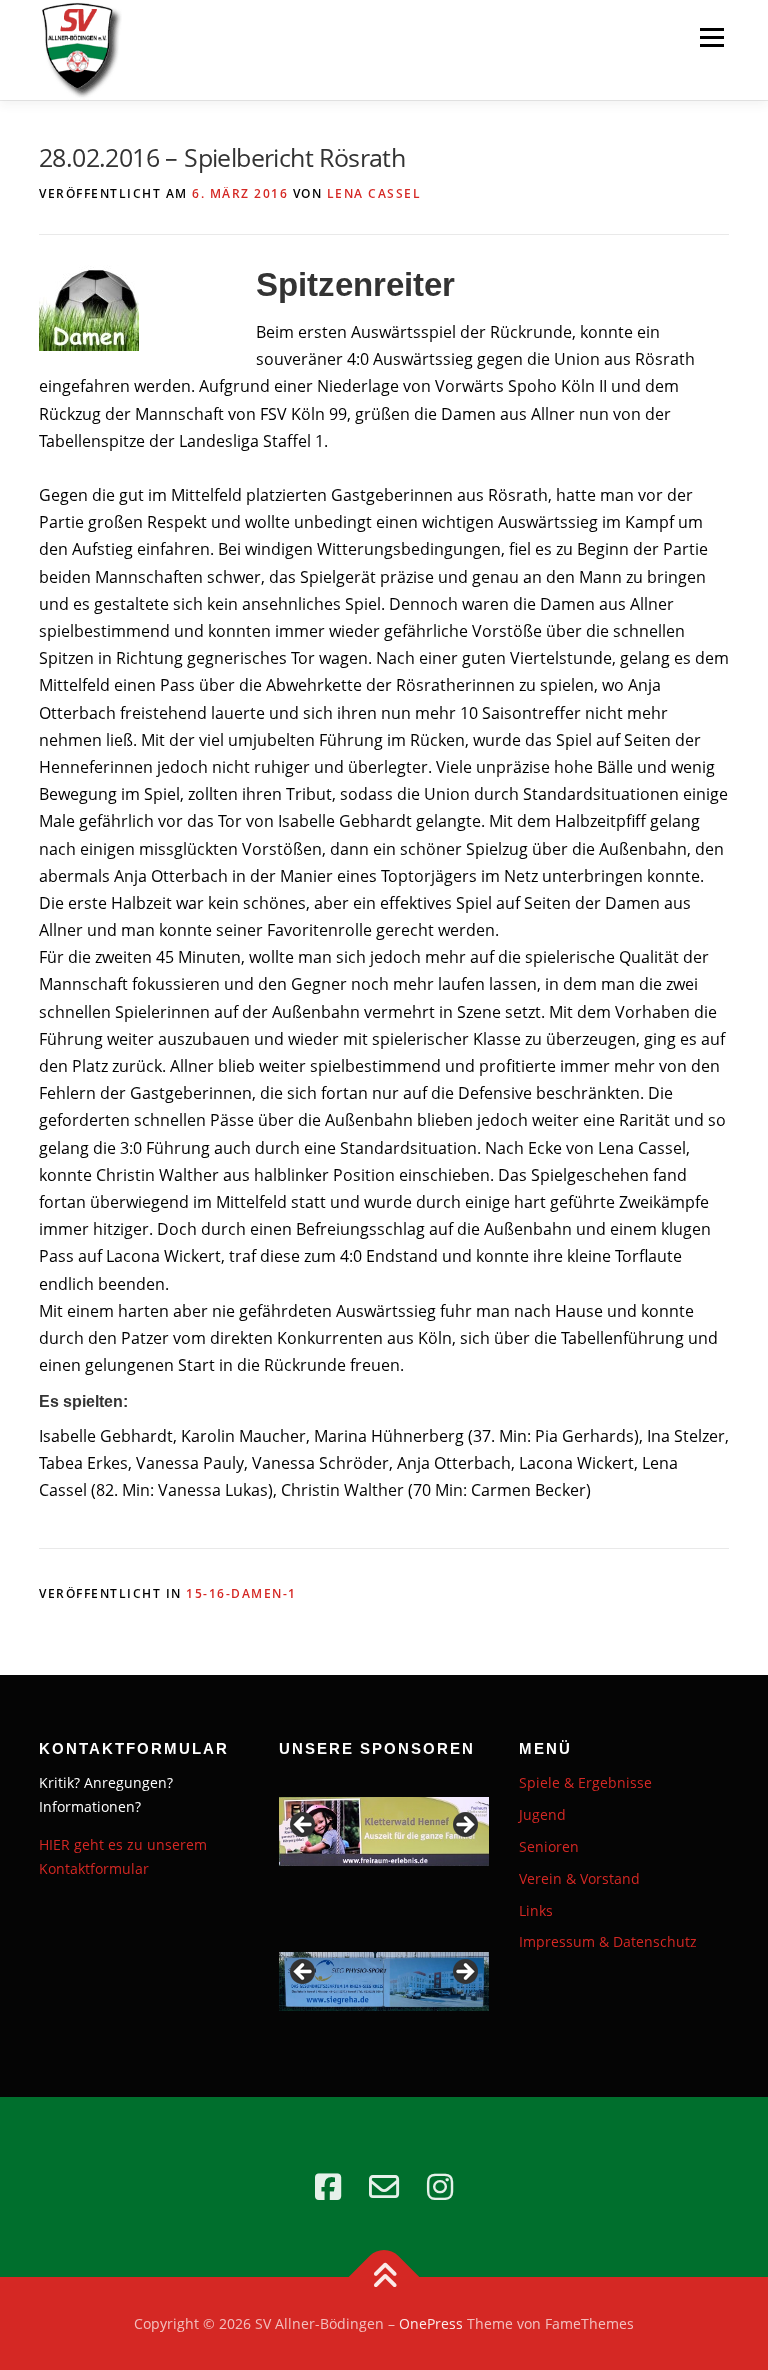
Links (536, 1910)
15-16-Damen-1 (241, 1593)
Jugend (542, 1814)
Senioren (549, 1846)
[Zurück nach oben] (384, 2276)
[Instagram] (440, 2187)
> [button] (464, 1826)
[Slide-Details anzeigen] (384, 1831)
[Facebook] (328, 2187)
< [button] (304, 1826)
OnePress (431, 2323)
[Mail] (384, 2187)
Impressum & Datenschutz (608, 1941)
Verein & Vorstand (579, 1878)
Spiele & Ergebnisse (585, 1782)
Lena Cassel (374, 193)
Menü (711, 37)
